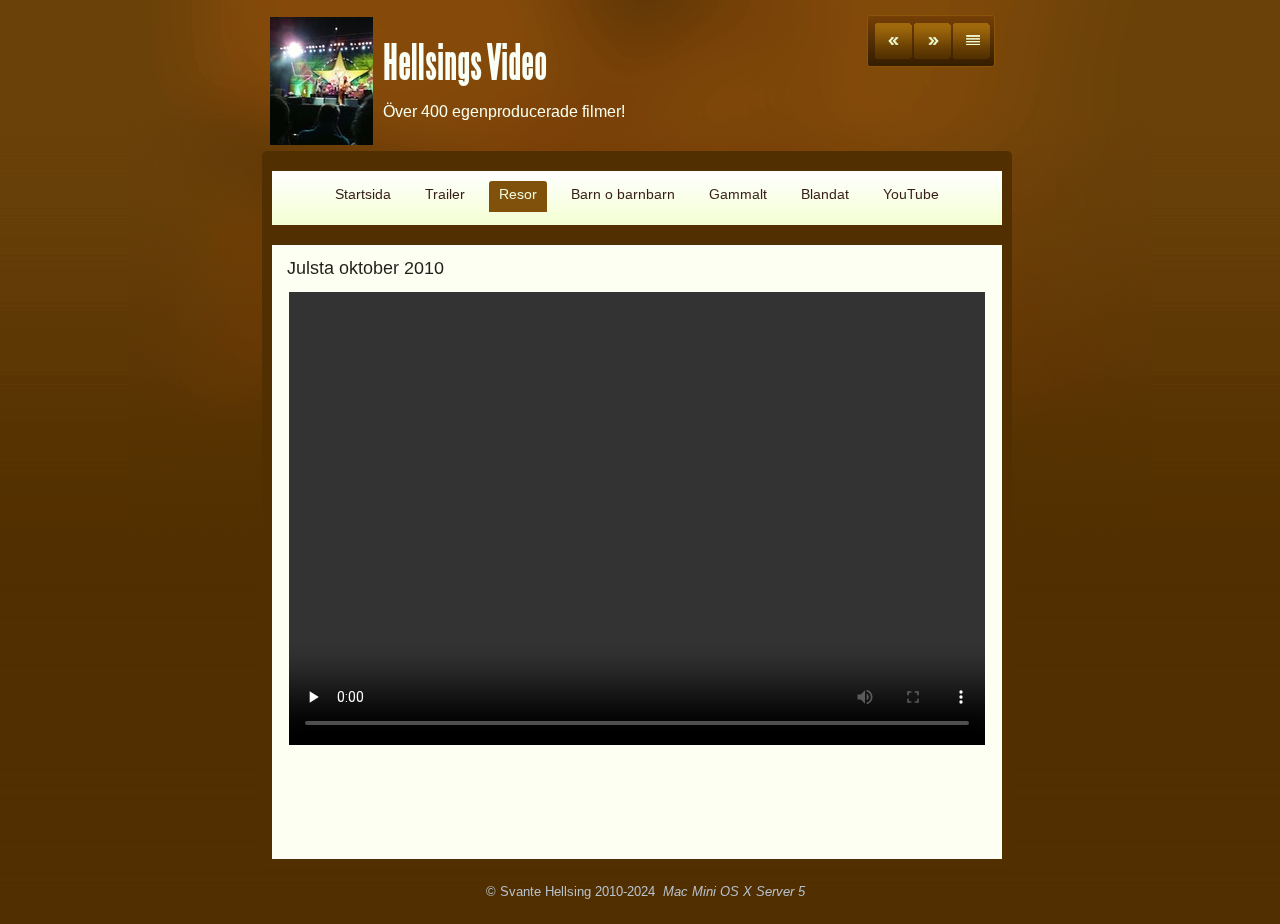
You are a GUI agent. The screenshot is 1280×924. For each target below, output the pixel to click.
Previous (893, 41)
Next (932, 41)
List (971, 41)
